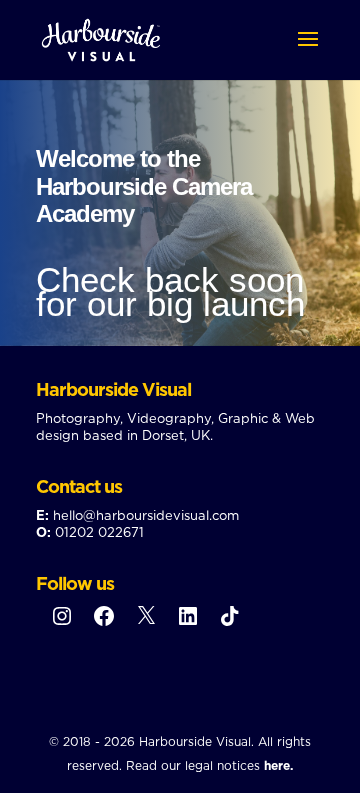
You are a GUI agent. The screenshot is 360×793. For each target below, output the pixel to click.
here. (278, 765)
